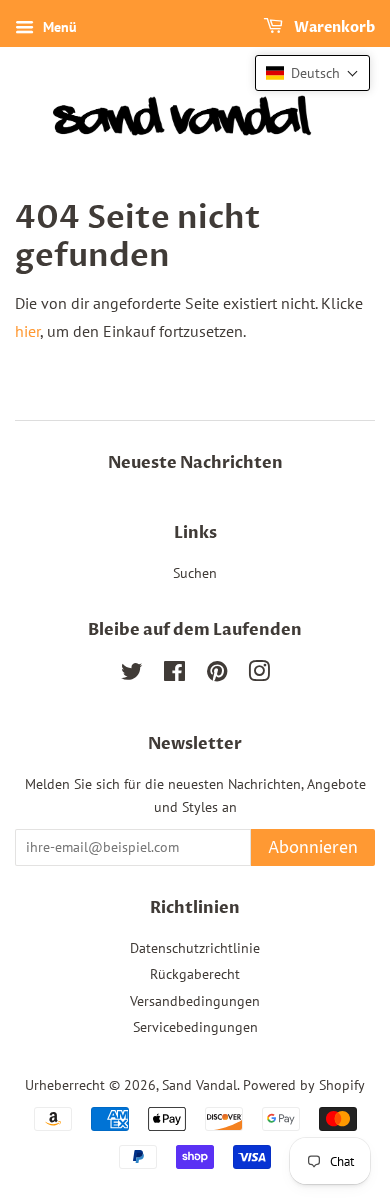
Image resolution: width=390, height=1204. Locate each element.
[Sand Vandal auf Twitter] (132, 675)
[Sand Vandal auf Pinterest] (217, 675)
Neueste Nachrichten (195, 463)
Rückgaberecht (195, 974)
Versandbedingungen (195, 1001)
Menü (58, 27)
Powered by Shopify (304, 1085)
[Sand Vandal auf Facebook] (174, 675)
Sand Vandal (199, 1085)
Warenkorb (333, 27)
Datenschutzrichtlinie (195, 948)
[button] (312, 73)
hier (27, 331)
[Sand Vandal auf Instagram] (259, 675)
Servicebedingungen (195, 1027)
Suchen (195, 573)
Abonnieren (313, 848)
